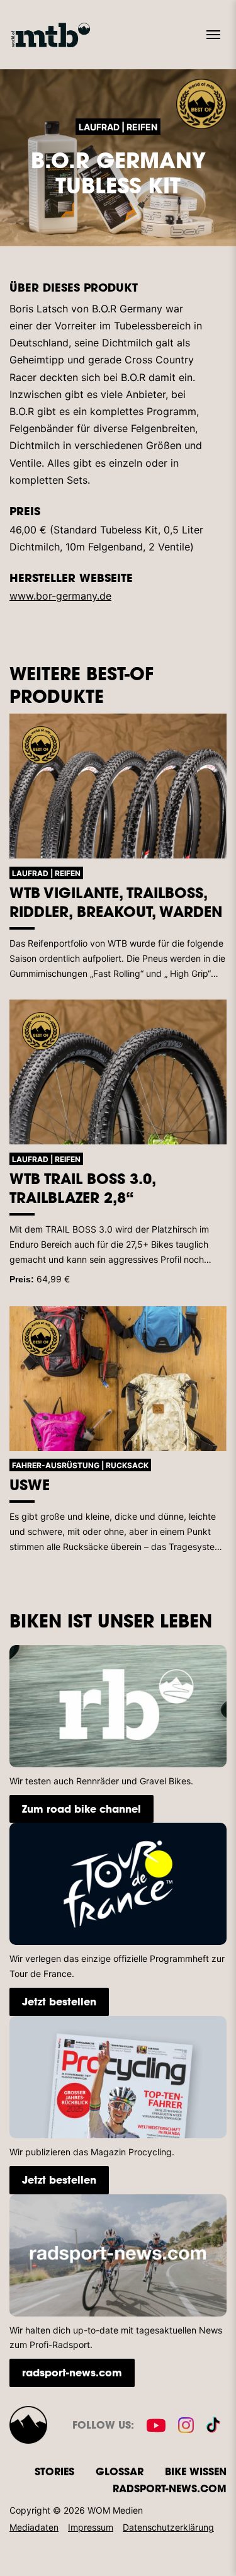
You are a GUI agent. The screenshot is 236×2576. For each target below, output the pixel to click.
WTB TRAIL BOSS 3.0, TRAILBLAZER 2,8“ (82, 1188)
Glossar (120, 2471)
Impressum (91, 2527)
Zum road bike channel (81, 1809)
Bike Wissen (196, 2471)
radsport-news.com (72, 2372)
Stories (54, 2471)
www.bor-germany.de (60, 596)
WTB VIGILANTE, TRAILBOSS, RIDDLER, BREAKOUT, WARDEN (116, 902)
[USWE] (118, 1379)
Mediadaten (34, 2527)
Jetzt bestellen (59, 2001)
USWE (30, 1485)
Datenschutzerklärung (168, 2527)
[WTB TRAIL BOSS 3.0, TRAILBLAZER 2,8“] (118, 1072)
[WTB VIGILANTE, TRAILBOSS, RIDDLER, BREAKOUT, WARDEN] (118, 786)
